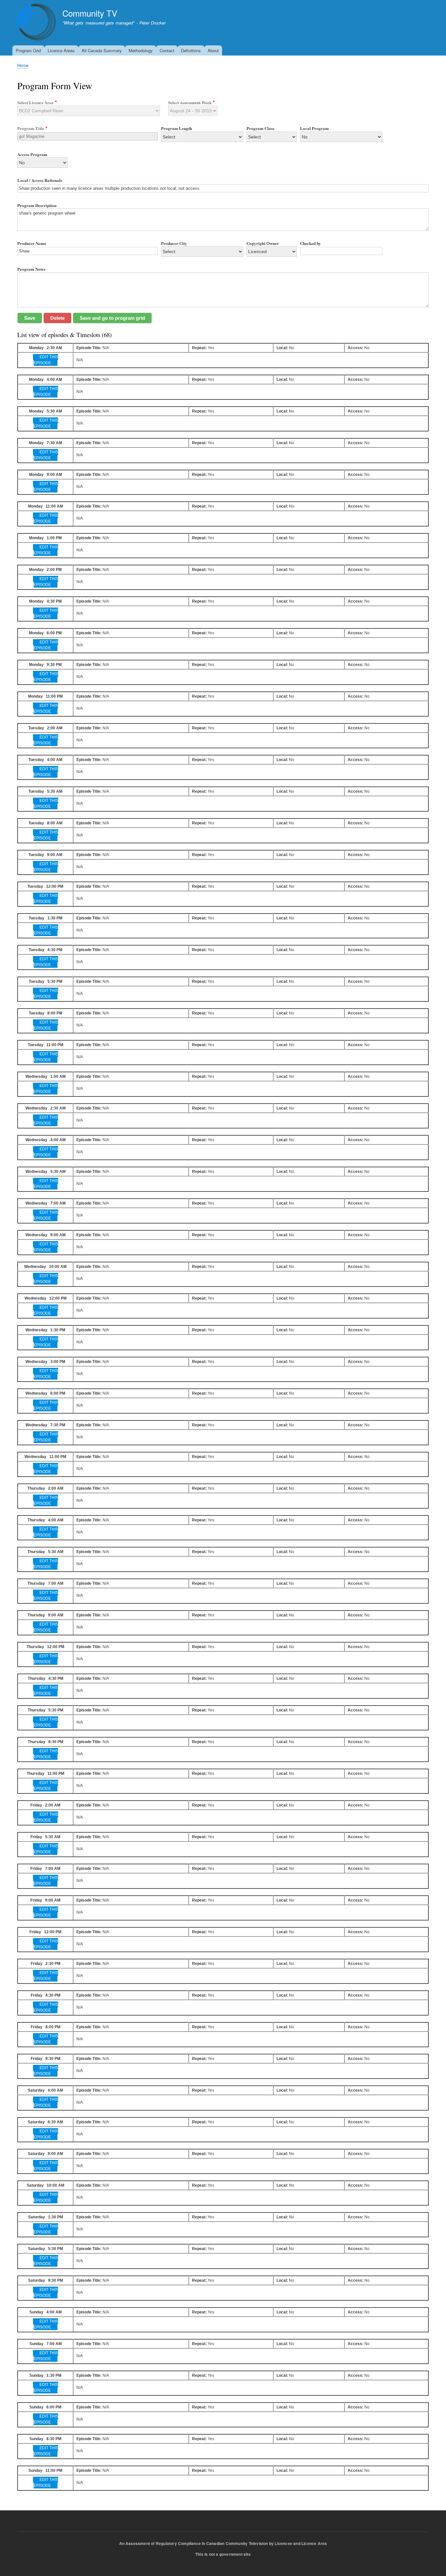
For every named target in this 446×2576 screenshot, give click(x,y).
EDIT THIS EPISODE (46, 360)
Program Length (176, 128)
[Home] (37, 23)
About (213, 50)
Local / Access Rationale (40, 180)
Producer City (174, 243)
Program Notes (31, 269)
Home (23, 65)
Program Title (31, 128)
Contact (167, 50)
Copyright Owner (263, 243)
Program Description (37, 205)
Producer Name (32, 243)
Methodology (141, 50)
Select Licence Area (35, 102)
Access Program (32, 154)
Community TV (90, 13)
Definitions (191, 50)
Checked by (311, 243)
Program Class (260, 128)
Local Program (314, 128)
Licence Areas (61, 50)
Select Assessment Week (190, 102)
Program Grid (28, 50)
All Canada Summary (102, 50)
